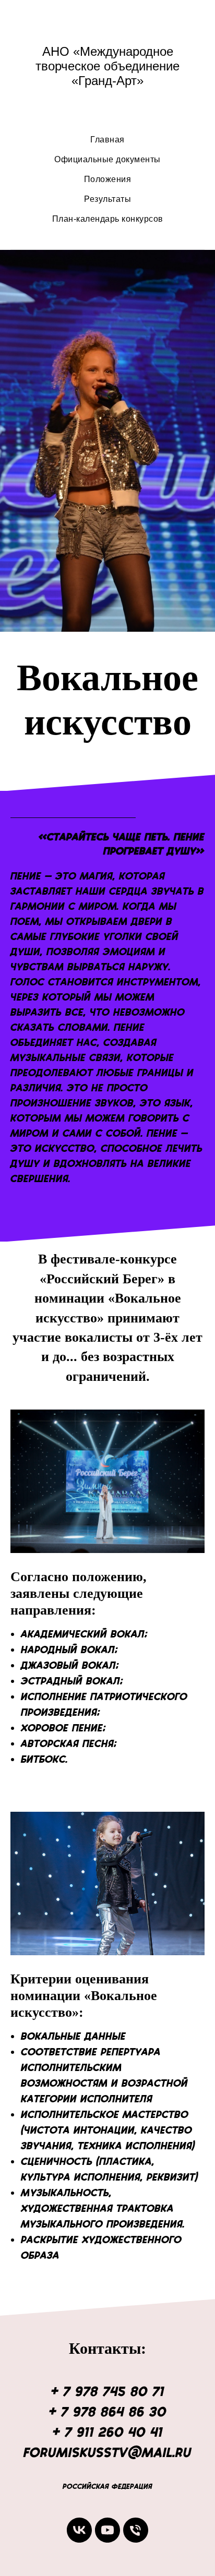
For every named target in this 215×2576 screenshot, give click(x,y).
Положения (108, 179)
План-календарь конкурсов (108, 219)
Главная (107, 140)
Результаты (107, 199)
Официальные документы (107, 159)
